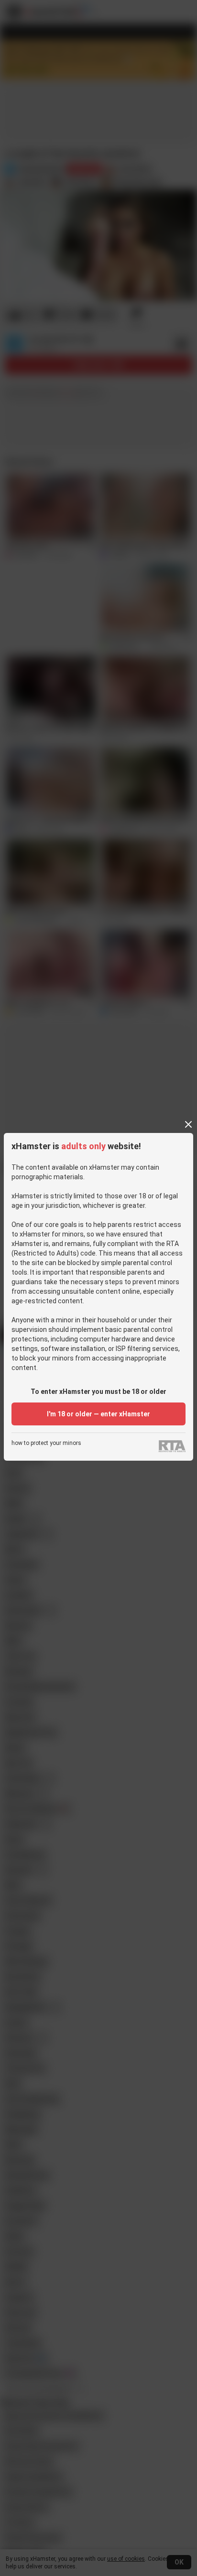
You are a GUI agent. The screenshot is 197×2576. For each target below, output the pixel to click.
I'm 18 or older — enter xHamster (98, 1414)
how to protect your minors (46, 1443)
